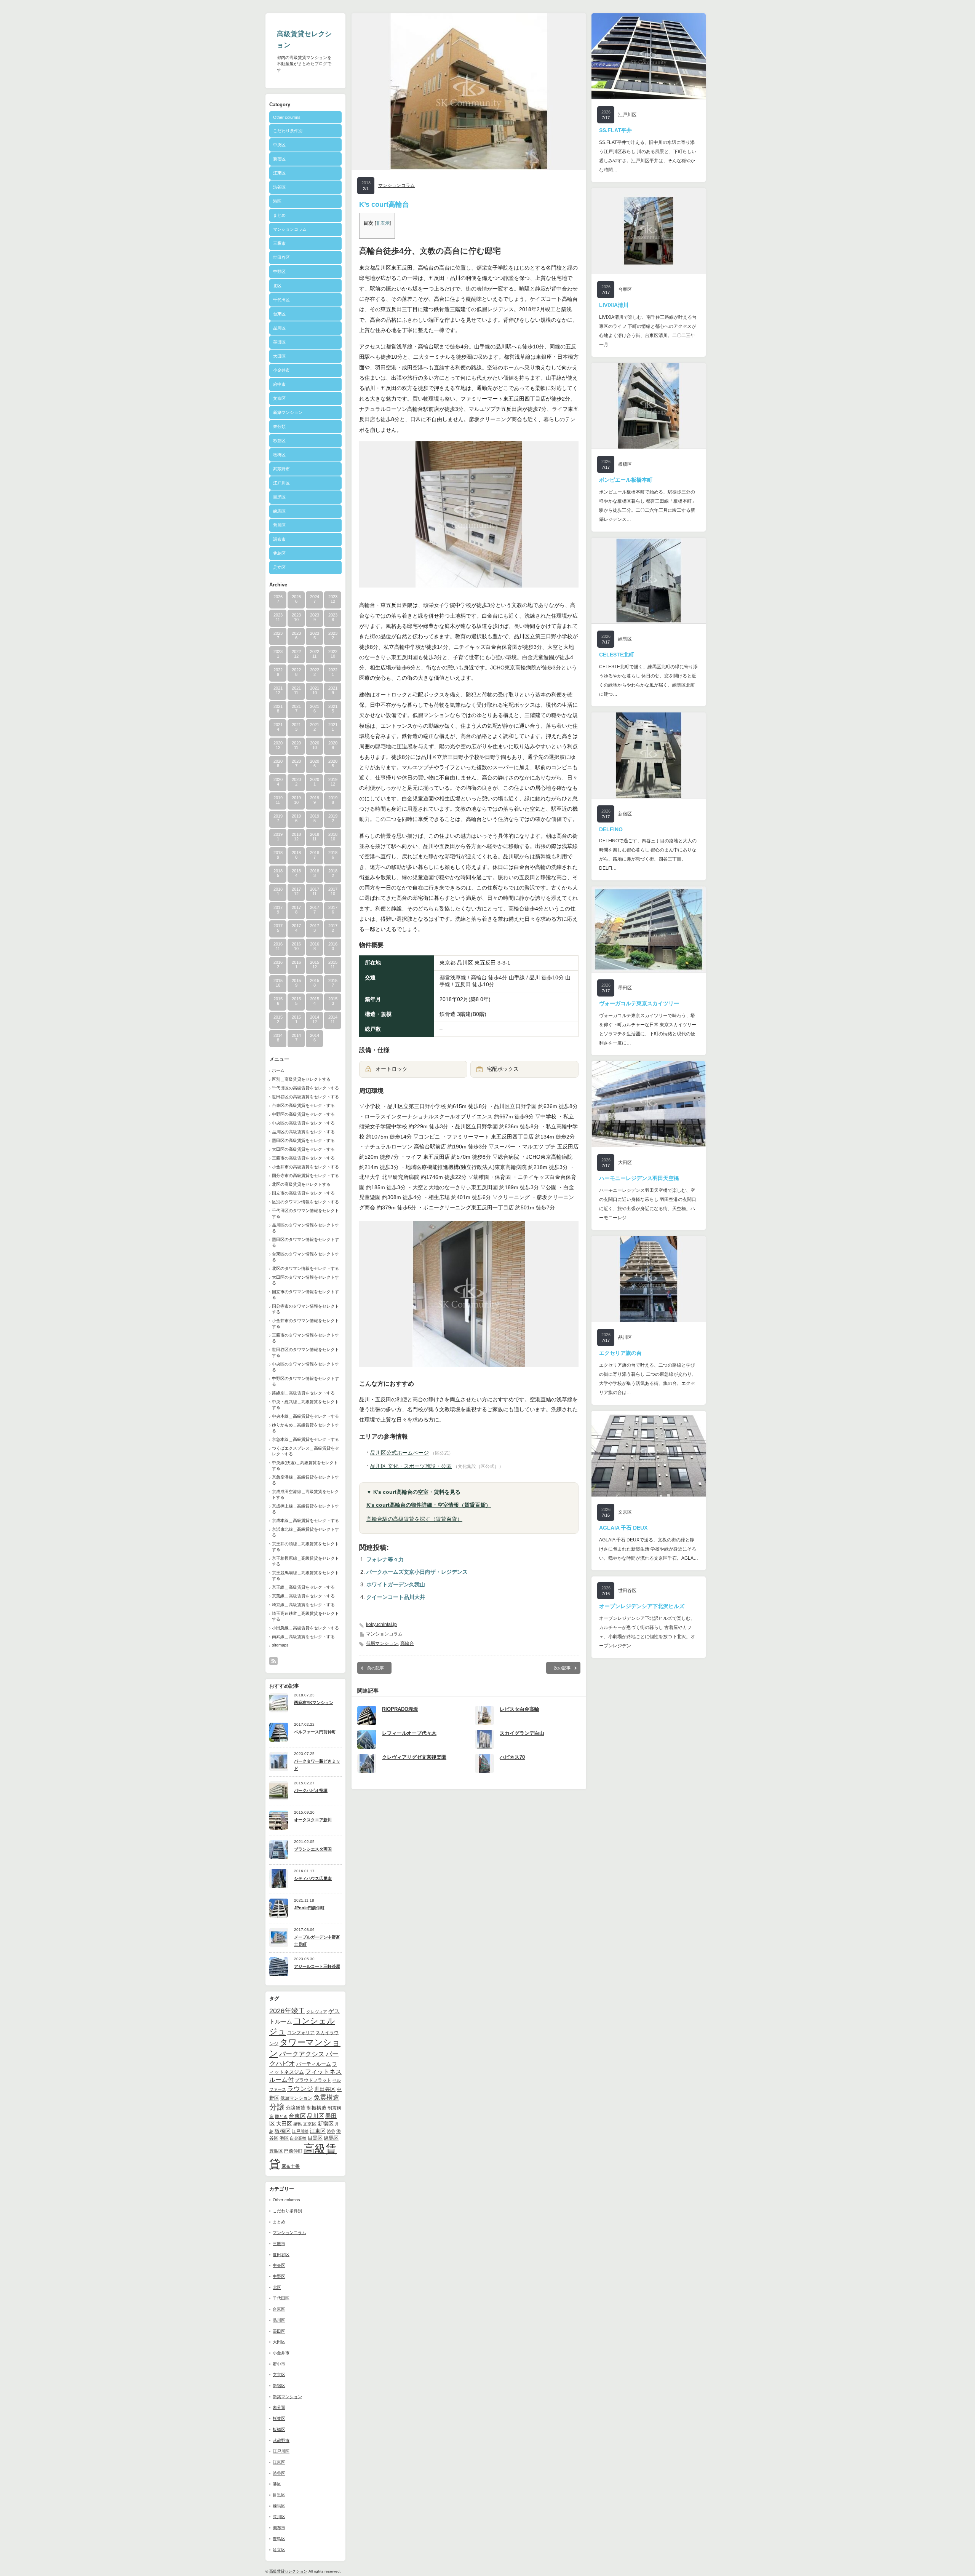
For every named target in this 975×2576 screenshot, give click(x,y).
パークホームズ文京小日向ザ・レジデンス (417, 1572)
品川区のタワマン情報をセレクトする (305, 1228)
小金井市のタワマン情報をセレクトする (305, 1323)
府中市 (279, 384)
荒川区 (279, 525)
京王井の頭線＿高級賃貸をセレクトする (305, 1547)
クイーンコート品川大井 (396, 1597)
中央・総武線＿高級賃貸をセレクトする (305, 1405)
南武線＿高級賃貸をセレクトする (303, 1637)
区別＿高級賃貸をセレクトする (301, 1079)
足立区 (279, 567)
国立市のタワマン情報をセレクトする (305, 1294)
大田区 (279, 356)
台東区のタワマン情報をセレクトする (305, 1257)
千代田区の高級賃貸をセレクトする (305, 1088)
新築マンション (288, 412)
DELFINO (611, 829)
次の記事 (562, 1668)
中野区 (279, 271)
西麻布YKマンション (314, 1702)
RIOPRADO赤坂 (400, 1709)
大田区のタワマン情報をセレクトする (305, 1280)
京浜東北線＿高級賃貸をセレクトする (305, 1532)
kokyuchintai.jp (381, 1624)
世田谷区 (281, 257)
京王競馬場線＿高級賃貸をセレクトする (305, 1575)
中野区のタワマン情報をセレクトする (305, 1381)
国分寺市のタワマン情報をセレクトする (305, 1309)
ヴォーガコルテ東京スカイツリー (639, 1003)
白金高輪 (298, 2138)
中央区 (279, 145)
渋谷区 (279, 187)
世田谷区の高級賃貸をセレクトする (305, 1097)
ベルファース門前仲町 (315, 1732)
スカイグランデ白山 (522, 1733)
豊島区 (279, 553)
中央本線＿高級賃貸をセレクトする (305, 1416)
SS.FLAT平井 (615, 130)
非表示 (383, 223)
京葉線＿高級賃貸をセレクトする (303, 1596)
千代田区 (281, 300)
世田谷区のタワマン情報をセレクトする (305, 1352)
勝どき (281, 2116)
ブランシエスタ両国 (313, 1849)
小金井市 (281, 370)
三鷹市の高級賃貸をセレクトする (303, 1158)
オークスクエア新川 (313, 1820)
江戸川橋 (300, 2131)
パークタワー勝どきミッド (317, 1765)
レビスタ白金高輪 (519, 1709)
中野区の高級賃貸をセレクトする (303, 1114)
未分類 (279, 426)
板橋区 (279, 455)
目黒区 (279, 497)
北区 (277, 286)
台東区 (279, 314)
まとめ (279, 215)
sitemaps (280, 1645)
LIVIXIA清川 (614, 305)
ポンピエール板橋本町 (626, 480)
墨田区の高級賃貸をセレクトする (303, 1140)
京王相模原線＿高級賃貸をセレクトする (305, 1561)
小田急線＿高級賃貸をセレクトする (305, 1628)
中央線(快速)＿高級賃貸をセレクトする (305, 1465)
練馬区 (279, 511)
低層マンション (296, 2098)
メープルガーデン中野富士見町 (317, 1941)
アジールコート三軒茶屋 (317, 1966)
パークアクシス (302, 2054)
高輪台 (407, 1643)
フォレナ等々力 (385, 1559)
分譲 (277, 2107)
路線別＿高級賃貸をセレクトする (303, 1393)
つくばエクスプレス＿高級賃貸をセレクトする (305, 1451)
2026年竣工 (287, 2011)
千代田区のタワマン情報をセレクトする (305, 1213)
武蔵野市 (281, 469)
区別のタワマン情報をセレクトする (305, 1202)
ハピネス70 (512, 1757)
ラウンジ (300, 2089)
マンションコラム (290, 229)
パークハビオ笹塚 (311, 1790)
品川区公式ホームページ (400, 1453)
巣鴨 (297, 2124)
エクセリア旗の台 (620, 1353)
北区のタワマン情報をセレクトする (305, 1268)
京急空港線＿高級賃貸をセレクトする (305, 1480)
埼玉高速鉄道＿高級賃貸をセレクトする (305, 1616)
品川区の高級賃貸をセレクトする (303, 1132)
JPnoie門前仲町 (309, 1908)
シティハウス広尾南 (313, 1878)
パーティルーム (314, 2064)
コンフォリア (301, 2033)
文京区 (279, 398)
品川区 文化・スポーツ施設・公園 (411, 1466)
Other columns (287, 117)
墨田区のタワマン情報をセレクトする (305, 1242)
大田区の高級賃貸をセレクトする (303, 1149)
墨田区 (279, 342)
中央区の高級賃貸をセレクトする (303, 1123)
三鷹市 (279, 243)
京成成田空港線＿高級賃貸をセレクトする (305, 1494)
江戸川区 (281, 483)
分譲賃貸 (296, 2108)
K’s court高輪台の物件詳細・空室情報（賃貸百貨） (429, 1505)
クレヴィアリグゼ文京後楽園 (414, 1757)
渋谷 (331, 2131)
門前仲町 (293, 2151)
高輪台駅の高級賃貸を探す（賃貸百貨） (414, 1519)
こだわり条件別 (288, 131)
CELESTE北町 (617, 655)
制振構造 (316, 2108)
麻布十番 (291, 2166)
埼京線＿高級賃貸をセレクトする (303, 1605)
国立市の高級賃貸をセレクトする (303, 1193)
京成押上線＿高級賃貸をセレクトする (305, 1509)
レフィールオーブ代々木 (409, 1733)
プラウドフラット (313, 2080)
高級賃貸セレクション (288, 2571)
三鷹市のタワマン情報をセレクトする (305, 1338)
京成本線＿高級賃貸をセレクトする (305, 1520)
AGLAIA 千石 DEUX (623, 1528)
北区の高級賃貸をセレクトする (301, 1184)
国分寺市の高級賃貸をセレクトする (305, 1175)
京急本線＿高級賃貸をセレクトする (305, 1439)
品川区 (279, 328)
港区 (277, 201)
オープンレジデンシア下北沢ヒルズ (642, 1606)
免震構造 (326, 2098)
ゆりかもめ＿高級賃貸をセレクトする (305, 1428)
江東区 (279, 173)
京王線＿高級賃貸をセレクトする (303, 1587)
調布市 (279, 539)
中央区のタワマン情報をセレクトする (305, 1367)
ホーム (278, 1070)
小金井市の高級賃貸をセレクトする (305, 1167)
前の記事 (376, 1668)
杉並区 (279, 441)
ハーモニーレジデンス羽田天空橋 (639, 1178)
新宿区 (279, 159)
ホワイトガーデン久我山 (396, 1584)
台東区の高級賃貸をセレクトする (303, 1105)
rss (273, 1661)
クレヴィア (317, 2012)
